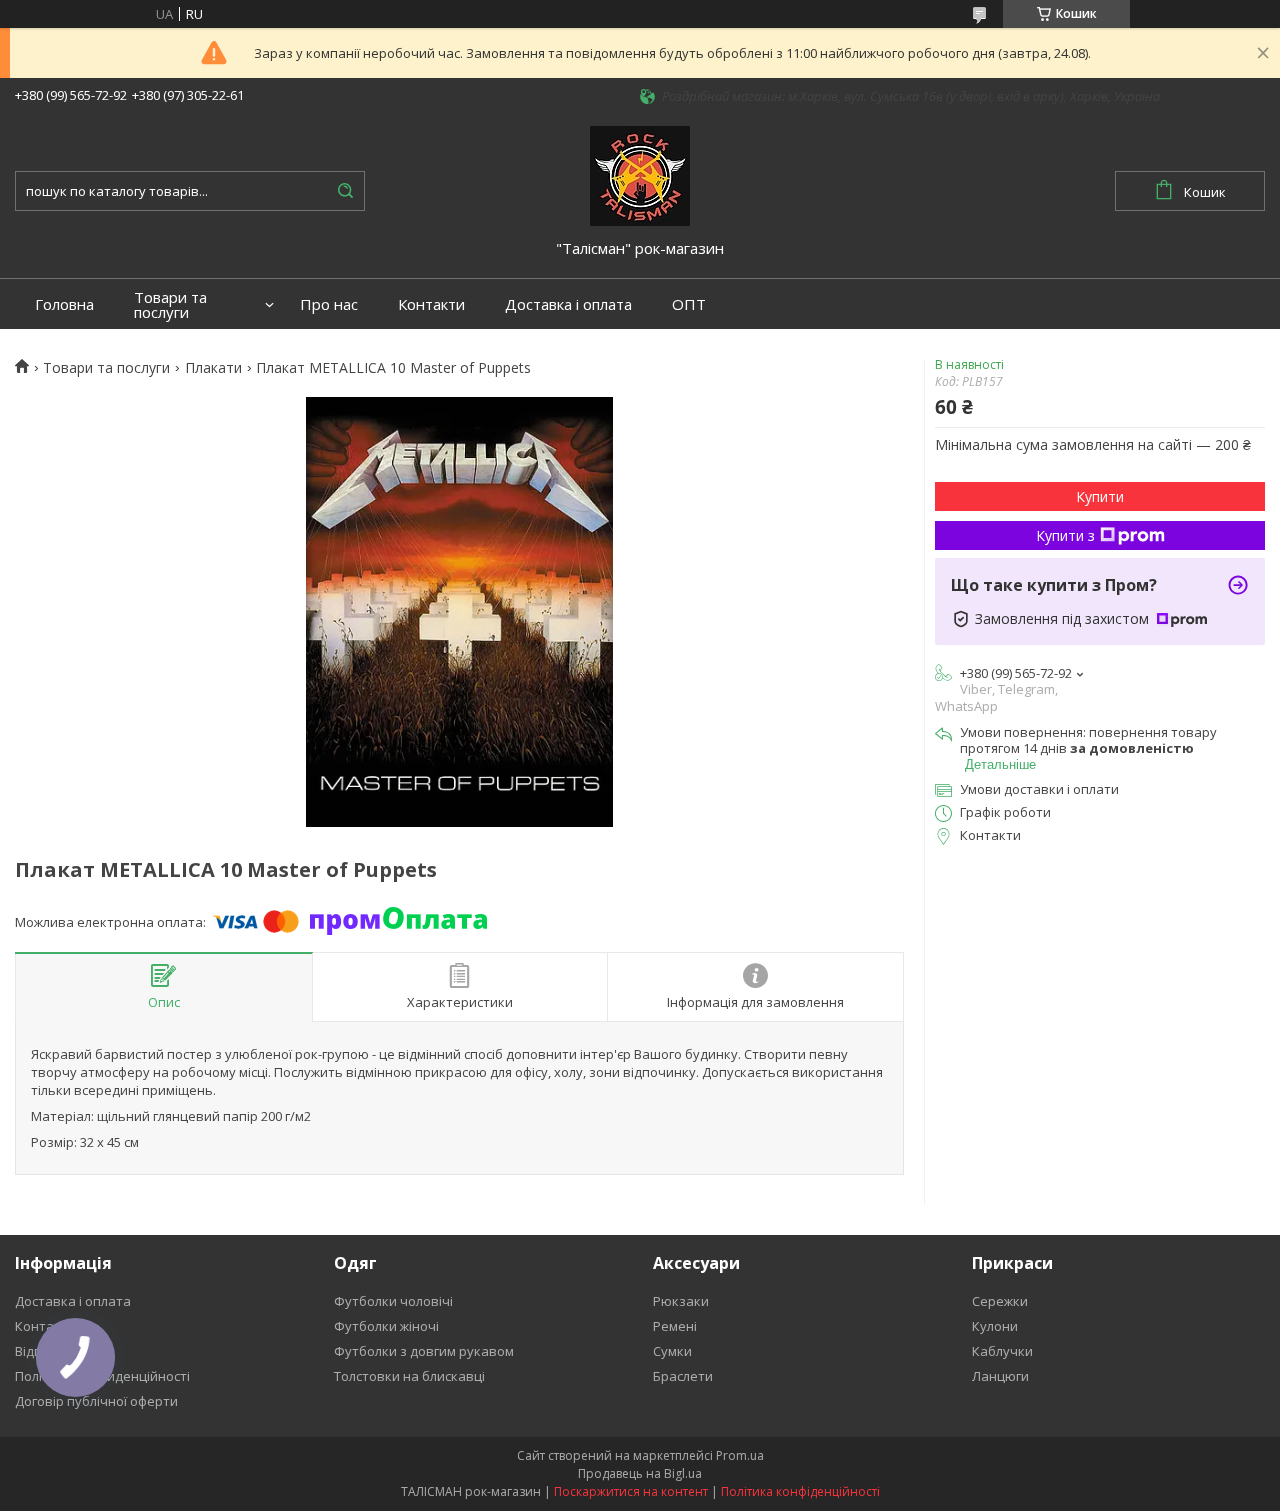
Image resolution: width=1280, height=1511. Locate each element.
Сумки (672, 1351)
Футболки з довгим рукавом (424, 1351)
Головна (64, 304)
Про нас (329, 304)
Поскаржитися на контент (631, 1491)
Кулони (995, 1326)
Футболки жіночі (386, 1326)
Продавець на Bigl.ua (640, 1473)
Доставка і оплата (568, 304)
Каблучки (1002, 1351)
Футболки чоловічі (393, 1301)
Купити (1100, 496)
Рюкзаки (681, 1301)
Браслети (683, 1376)
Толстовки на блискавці (409, 1376)
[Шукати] (345, 191)
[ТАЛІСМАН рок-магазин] (640, 174)
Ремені (675, 1326)
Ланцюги (1000, 1376)
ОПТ (689, 304)
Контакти (431, 304)
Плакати (213, 368)
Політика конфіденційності (800, 1491)
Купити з (1065, 535)
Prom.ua (740, 1455)
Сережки (1000, 1301)
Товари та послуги (170, 305)
